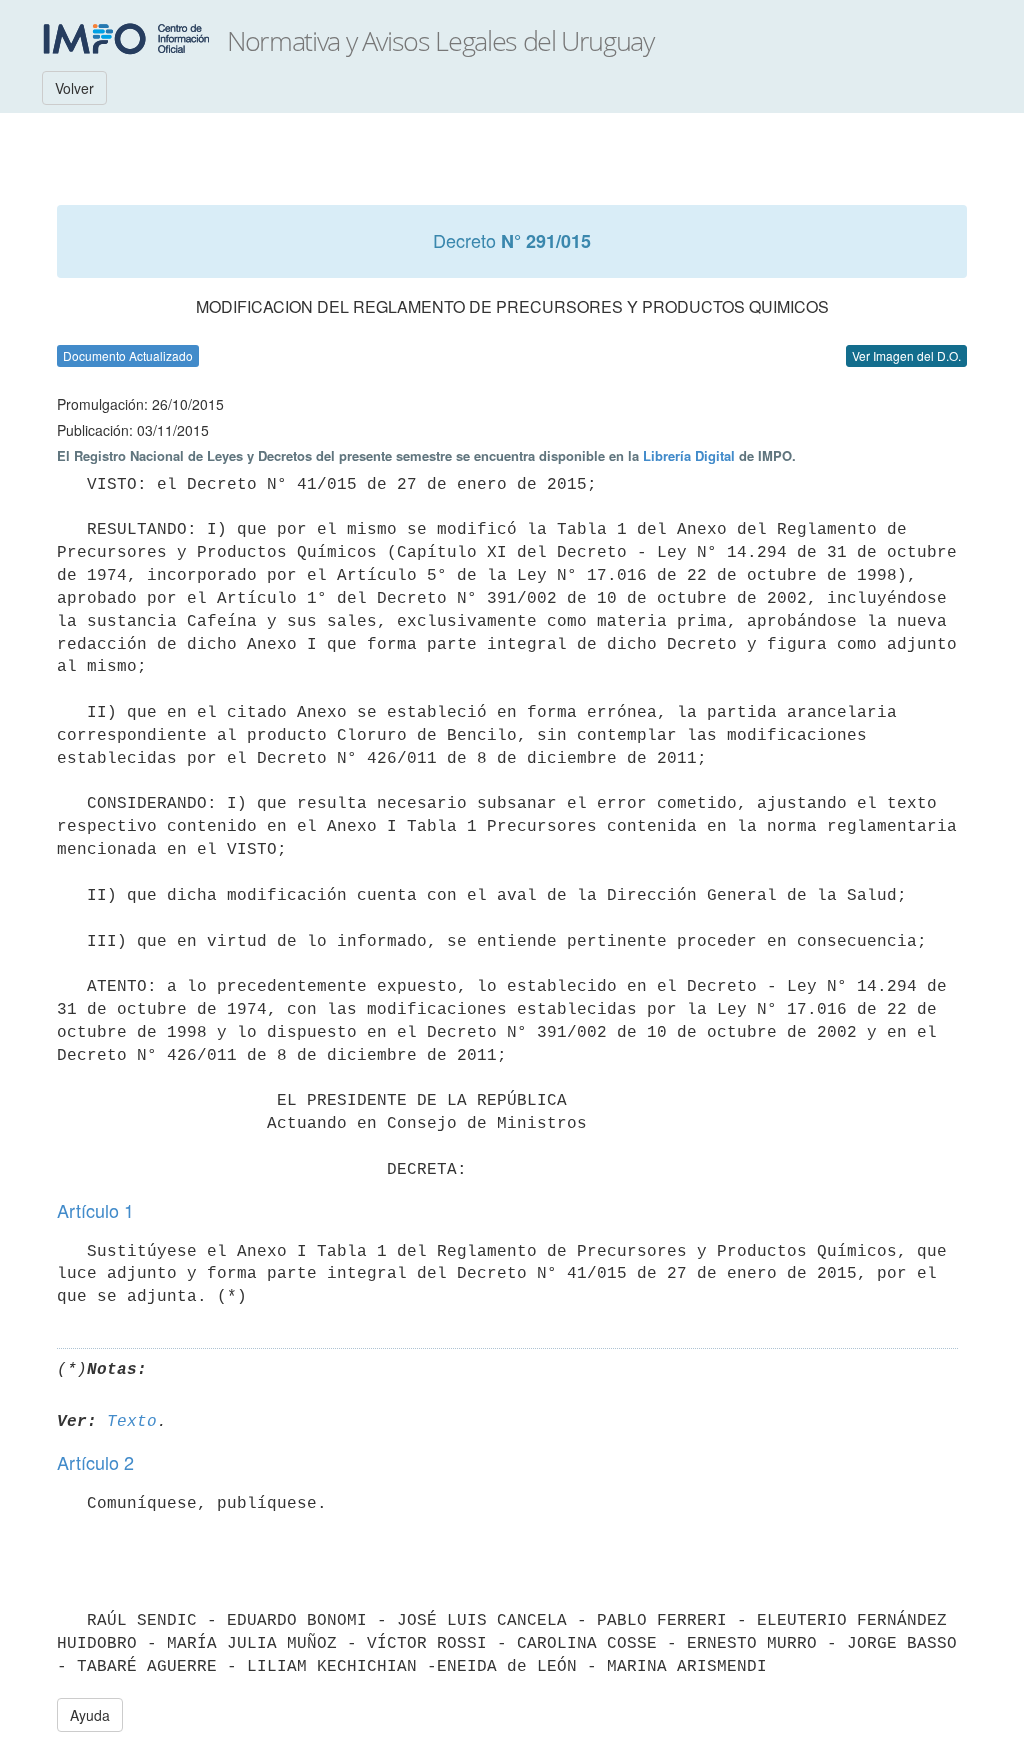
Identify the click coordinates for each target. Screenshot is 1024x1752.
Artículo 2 (95, 1462)
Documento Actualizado (128, 355)
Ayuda (90, 1715)
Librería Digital (689, 455)
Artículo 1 (95, 1210)
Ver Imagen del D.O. (906, 355)
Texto (132, 1422)
